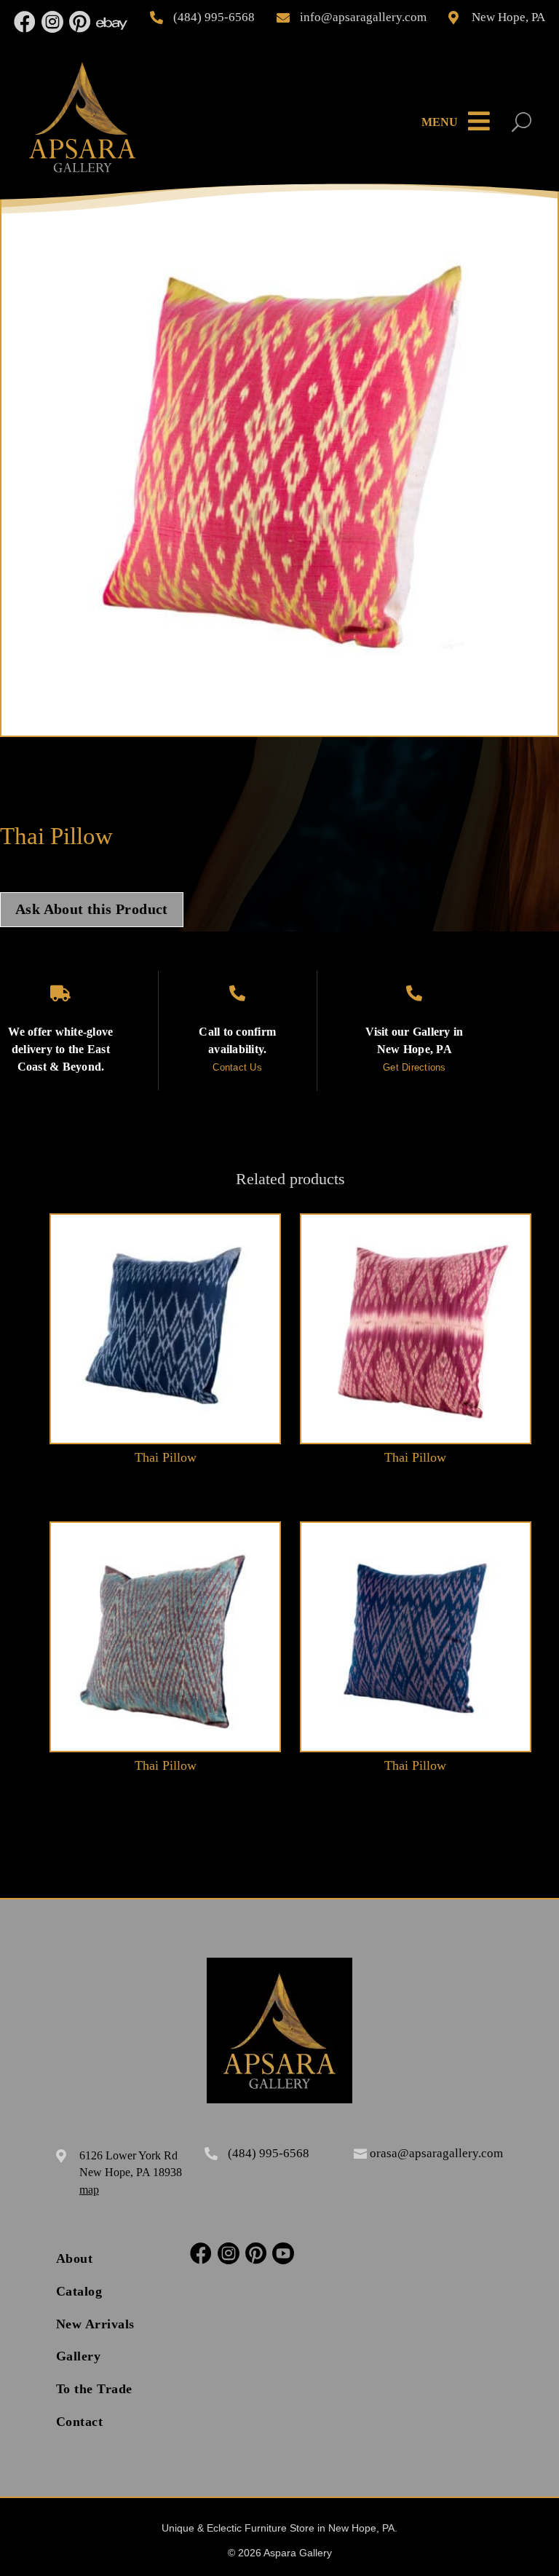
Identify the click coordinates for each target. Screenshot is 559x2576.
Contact (80, 2422)
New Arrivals (95, 2324)
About (75, 2258)
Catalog (79, 2291)
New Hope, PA (508, 17)
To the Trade (94, 2389)
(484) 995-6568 (214, 17)
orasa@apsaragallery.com (436, 2153)
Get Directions (415, 1067)
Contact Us (237, 1067)
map (89, 2190)
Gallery (79, 2356)
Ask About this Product (92, 909)
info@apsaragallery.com (363, 17)
